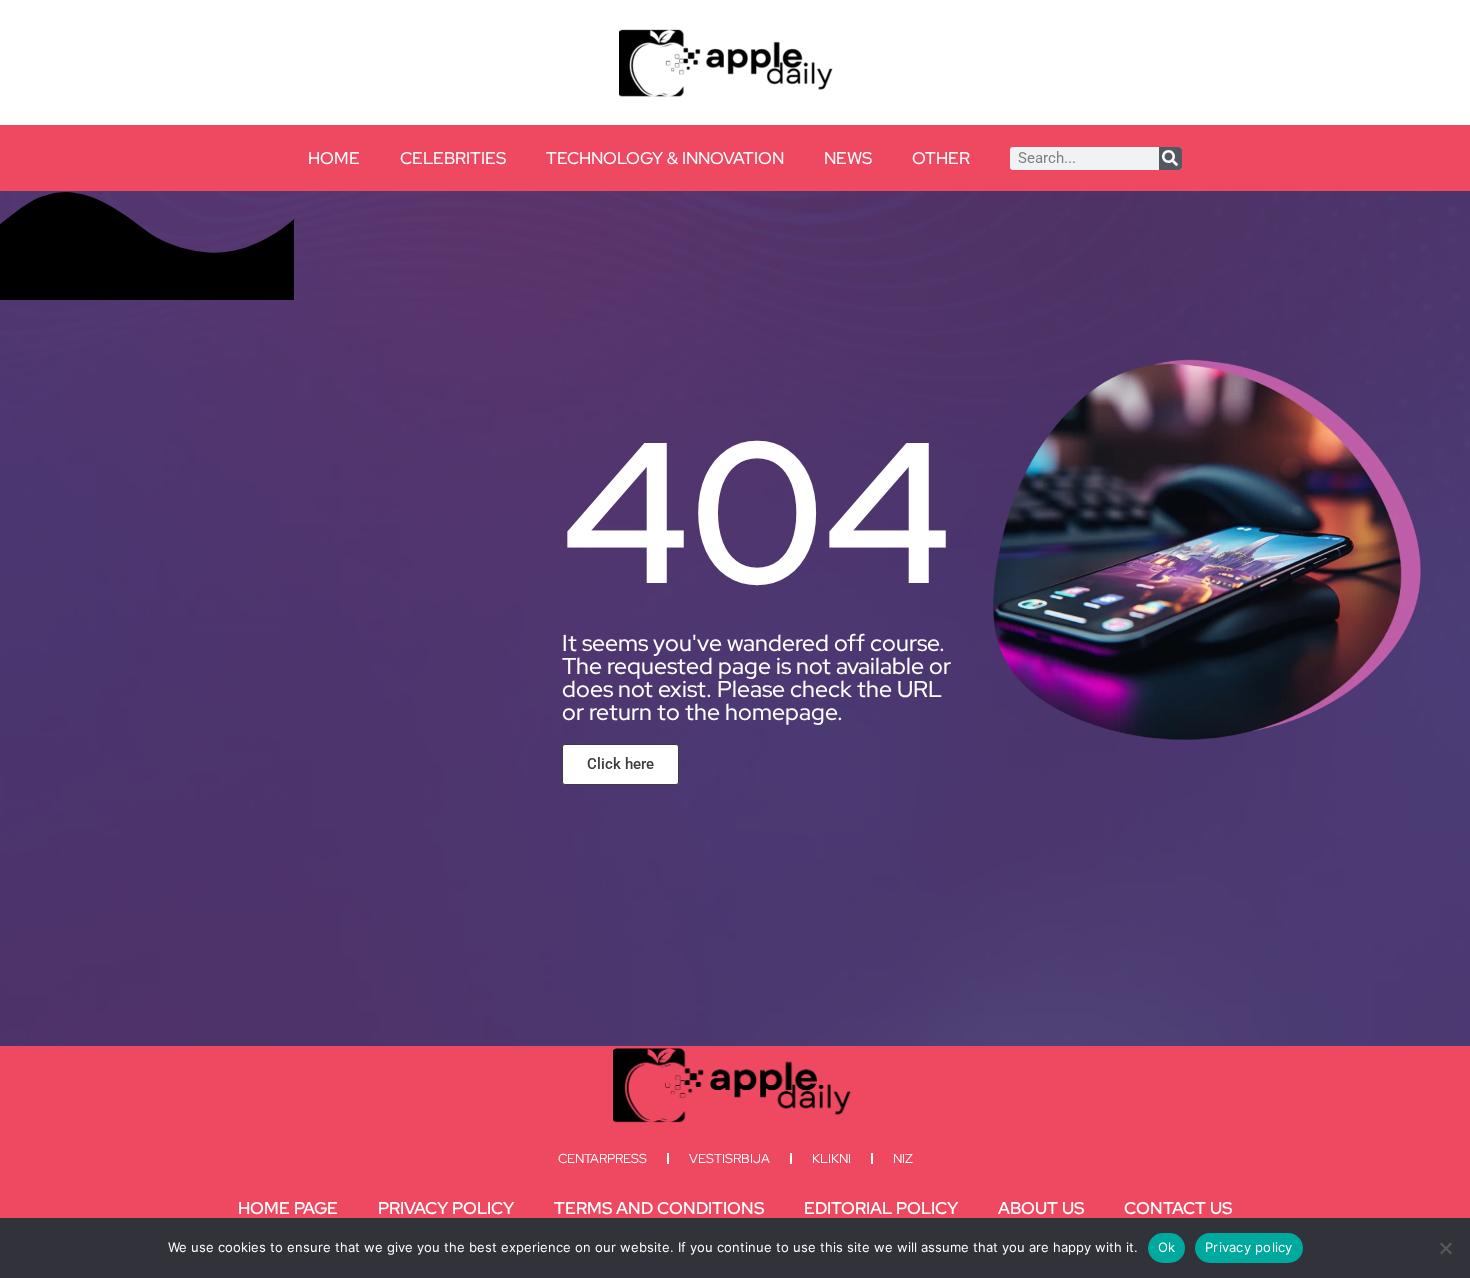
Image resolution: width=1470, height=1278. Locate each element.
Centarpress (602, 1158)
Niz (903, 1158)
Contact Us (1178, 1208)
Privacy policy (1249, 1247)
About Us (1041, 1208)
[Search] (1170, 158)
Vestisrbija (729, 1158)
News (848, 158)
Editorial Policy (881, 1208)
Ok (1167, 1247)
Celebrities (453, 158)
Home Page (288, 1208)
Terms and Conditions (659, 1208)
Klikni (831, 1158)
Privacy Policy (446, 1208)
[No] (1445, 1248)
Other (941, 158)
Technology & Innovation (665, 158)
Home (334, 158)
